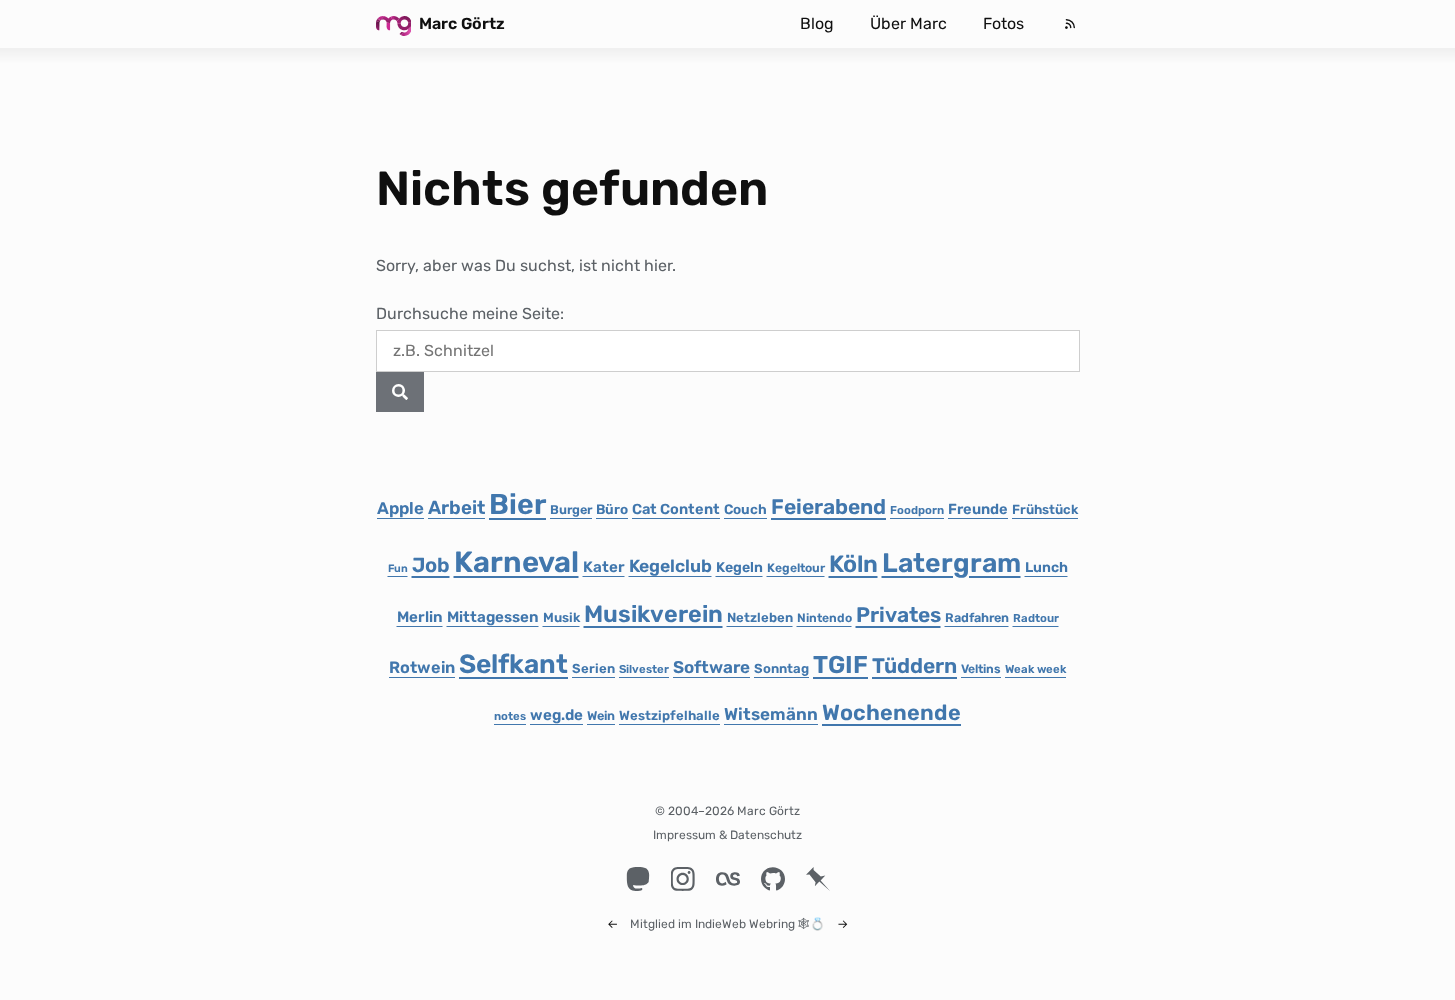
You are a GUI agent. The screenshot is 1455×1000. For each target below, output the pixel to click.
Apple (400, 508)
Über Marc (908, 23)
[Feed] (1070, 24)
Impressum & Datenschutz (727, 835)
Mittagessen (493, 617)
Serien (593, 668)
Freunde (978, 509)
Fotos (1003, 23)
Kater (604, 567)
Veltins (981, 669)
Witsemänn (771, 714)
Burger (571, 509)
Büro (612, 509)
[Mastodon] (637, 879)
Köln (853, 564)
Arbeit (456, 507)
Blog (817, 23)
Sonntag (781, 668)
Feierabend (828, 506)
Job (431, 565)
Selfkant (513, 664)
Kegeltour (796, 568)
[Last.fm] (727, 879)
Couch (745, 509)
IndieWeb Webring (745, 924)
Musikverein (653, 614)
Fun (398, 568)
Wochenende (891, 712)
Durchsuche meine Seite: (470, 313)
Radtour (1036, 618)
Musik (561, 617)
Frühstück (1045, 509)
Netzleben (760, 617)
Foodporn (917, 510)
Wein (601, 715)
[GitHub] (772, 879)
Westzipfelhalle (669, 715)
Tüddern (914, 665)
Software (711, 667)
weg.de (556, 715)
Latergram (951, 563)
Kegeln (739, 567)
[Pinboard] (817, 879)
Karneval (516, 562)
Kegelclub (670, 566)
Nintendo (824, 618)
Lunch (1046, 567)
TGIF (840, 664)
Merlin (420, 617)
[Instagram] (682, 879)
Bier (517, 504)
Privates (898, 614)
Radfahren (977, 617)
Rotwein (422, 667)
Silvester (644, 669)
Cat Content (676, 509)
